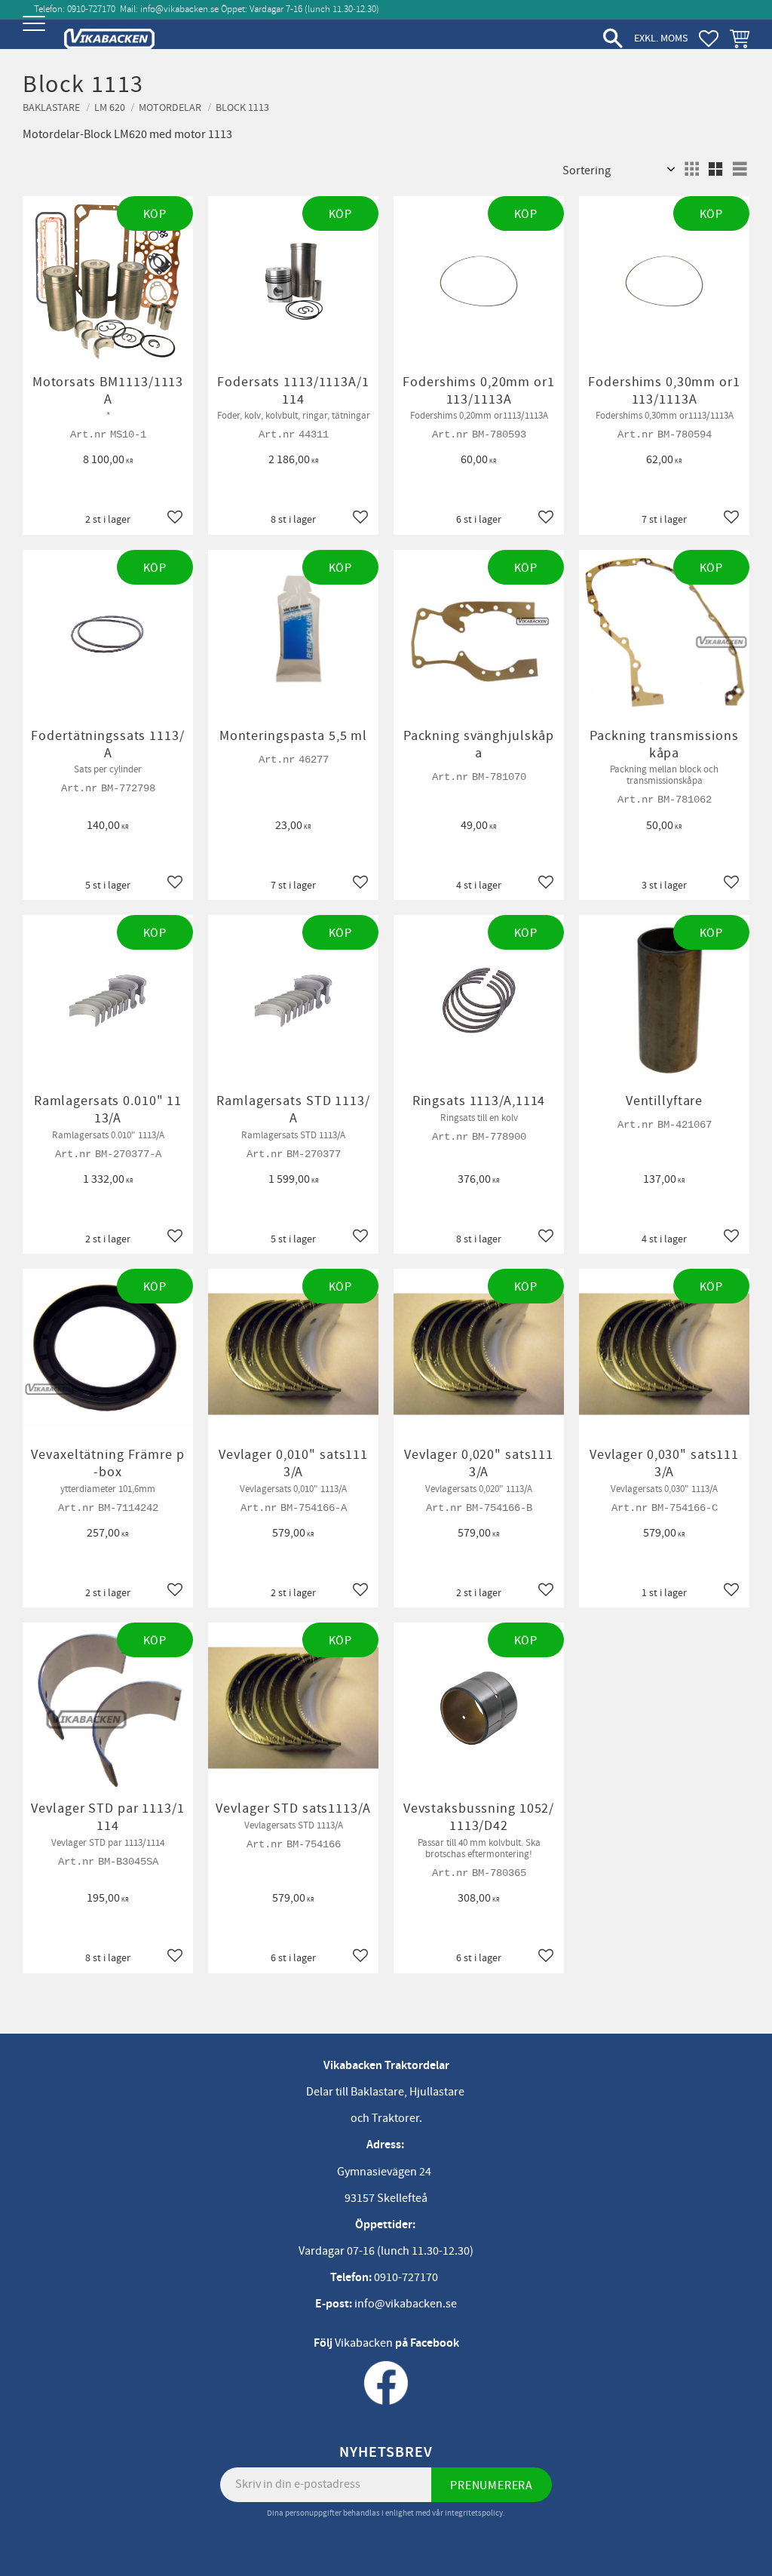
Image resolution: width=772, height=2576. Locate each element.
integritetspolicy (474, 2513)
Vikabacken (364, 2343)
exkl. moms (661, 38)
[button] (36, 36)
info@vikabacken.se (179, 9)
